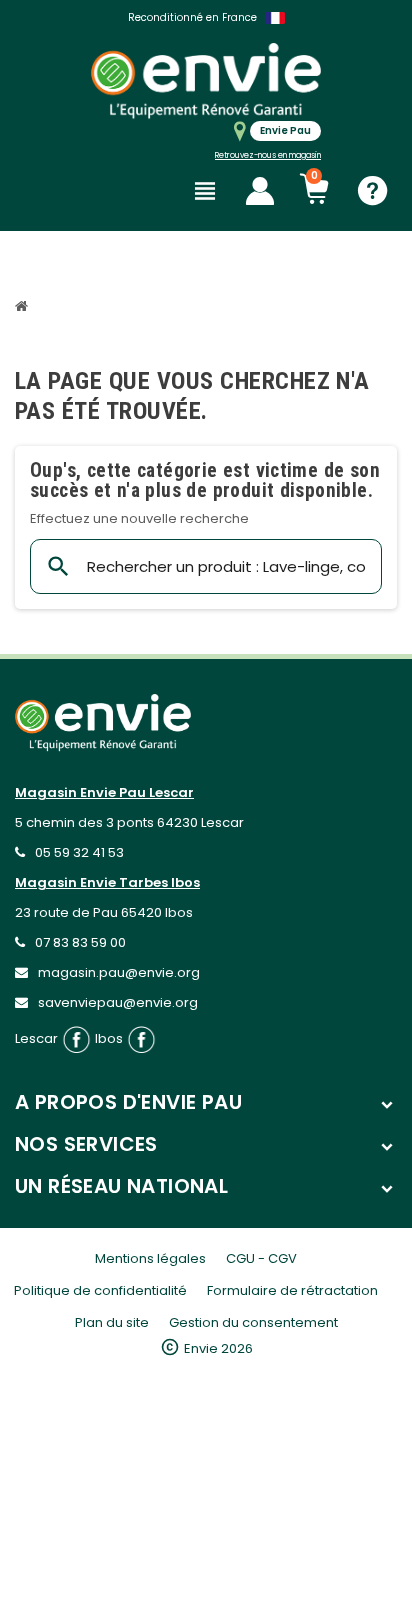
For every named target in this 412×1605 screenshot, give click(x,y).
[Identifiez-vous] (260, 191)
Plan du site (112, 1322)
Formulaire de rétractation (292, 1290)
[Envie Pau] (206, 80)
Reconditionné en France (192, 17)
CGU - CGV (261, 1258)
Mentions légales (150, 1258)
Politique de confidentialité (100, 1290)
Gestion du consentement (253, 1322)
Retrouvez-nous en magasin (268, 155)
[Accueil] (24, 308)
